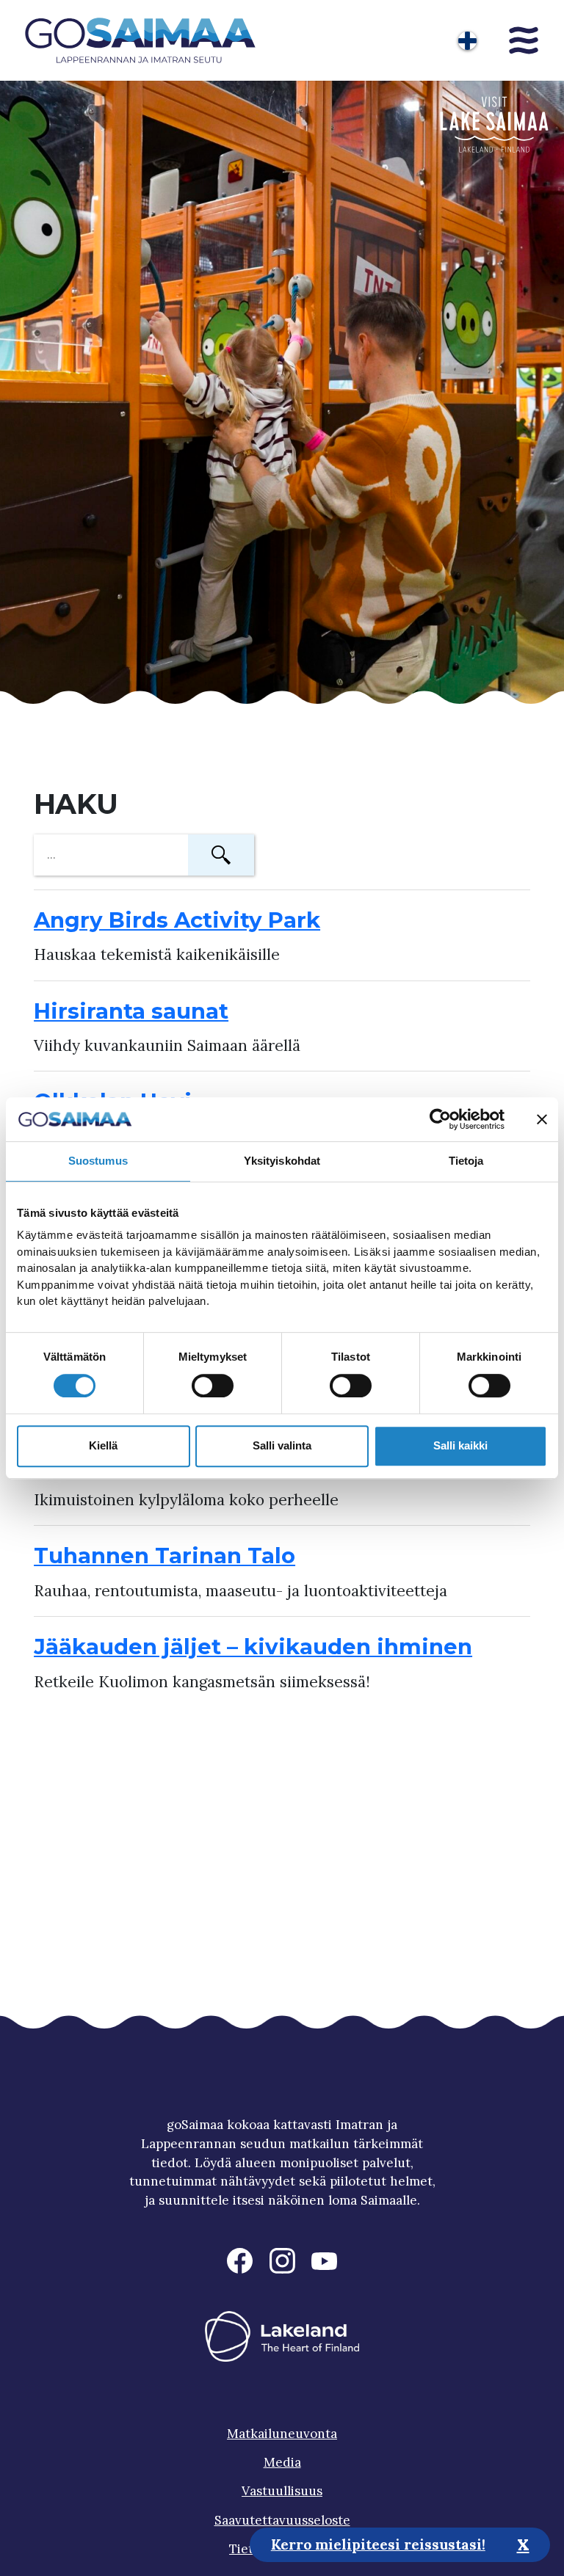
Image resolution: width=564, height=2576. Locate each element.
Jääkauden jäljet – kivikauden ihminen (253, 1647)
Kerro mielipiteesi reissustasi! (378, 2544)
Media (282, 2462)
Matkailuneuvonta (282, 2434)
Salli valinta (282, 1445)
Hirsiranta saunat (131, 1011)
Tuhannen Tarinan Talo (164, 1556)
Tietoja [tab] (466, 1161)
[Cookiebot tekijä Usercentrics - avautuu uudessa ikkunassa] (440, 1119)
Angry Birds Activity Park (177, 920)
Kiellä (103, 1445)
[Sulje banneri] (542, 1119)
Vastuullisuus (282, 2491)
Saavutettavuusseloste (282, 2520)
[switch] (213, 1386)
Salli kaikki (460, 1445)
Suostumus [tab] (98, 1161)
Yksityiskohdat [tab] (282, 1161)
